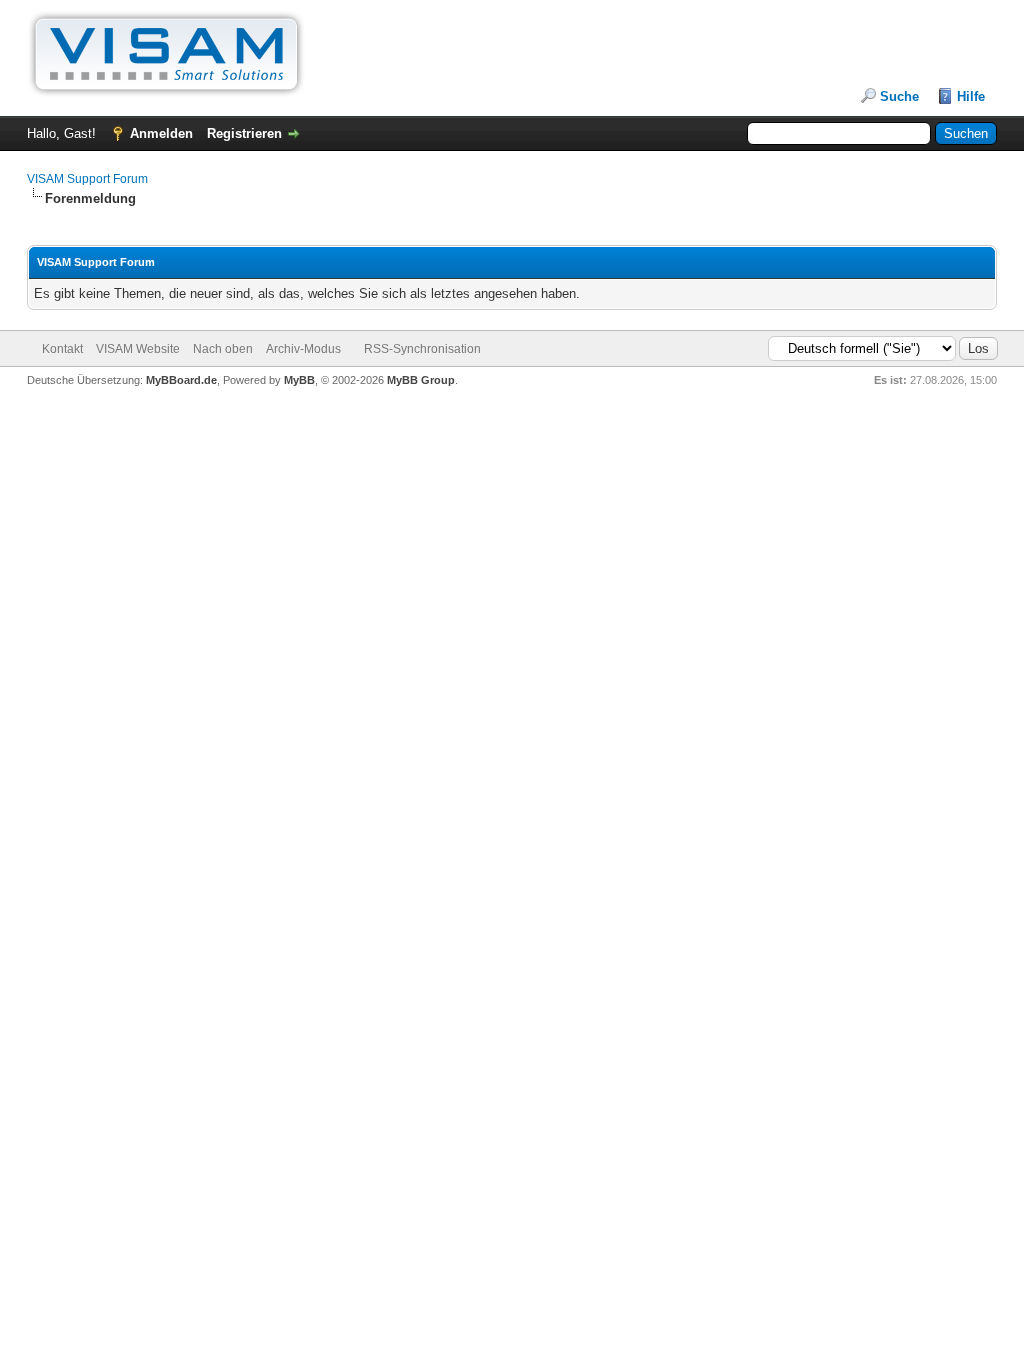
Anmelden (161, 133)
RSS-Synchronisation (422, 349)
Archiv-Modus (303, 349)
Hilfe (971, 96)
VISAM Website (138, 349)
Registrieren (244, 133)
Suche (899, 96)
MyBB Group (421, 380)
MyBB (299, 380)
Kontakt (62, 349)
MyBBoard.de (181, 380)
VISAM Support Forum (87, 179)
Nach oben (223, 349)
